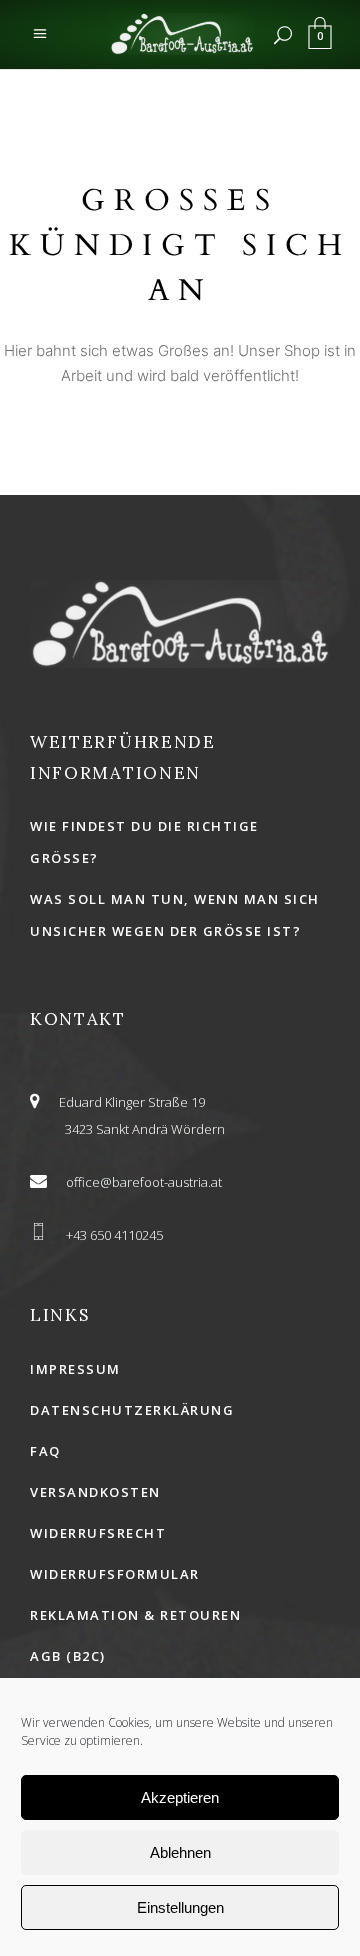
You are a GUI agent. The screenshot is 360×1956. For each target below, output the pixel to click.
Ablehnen (180, 1852)
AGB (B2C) (68, 1656)
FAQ (45, 1451)
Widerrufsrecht (98, 1533)
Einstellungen (180, 1907)
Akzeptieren (180, 1797)
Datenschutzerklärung (132, 1410)
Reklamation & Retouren (135, 1615)
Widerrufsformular (115, 1574)
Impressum (75, 1369)
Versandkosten (95, 1492)
